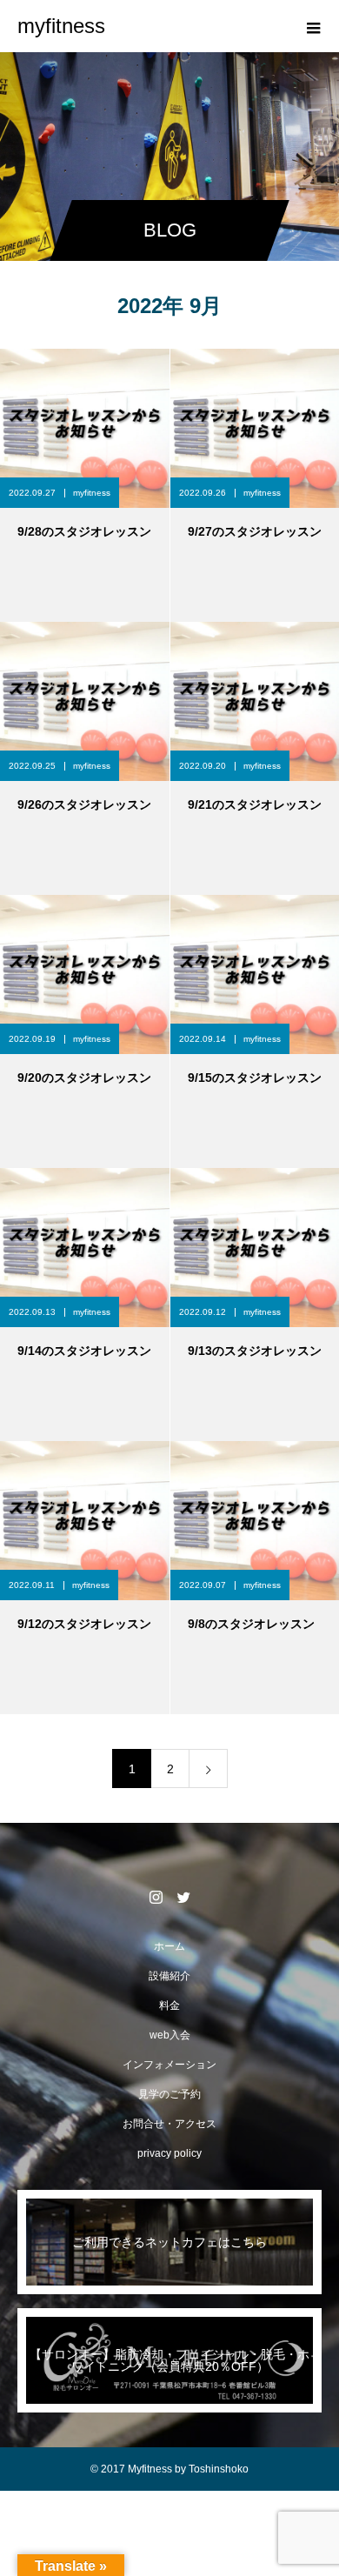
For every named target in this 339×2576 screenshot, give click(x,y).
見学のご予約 (169, 2094)
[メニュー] (313, 26)
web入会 (170, 2035)
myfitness (92, 493)
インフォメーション (169, 2065)
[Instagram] (156, 1897)
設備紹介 (169, 1976)
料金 (169, 2005)
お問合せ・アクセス (169, 2124)
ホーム (169, 1946)
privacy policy (169, 2153)
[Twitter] (183, 1897)
